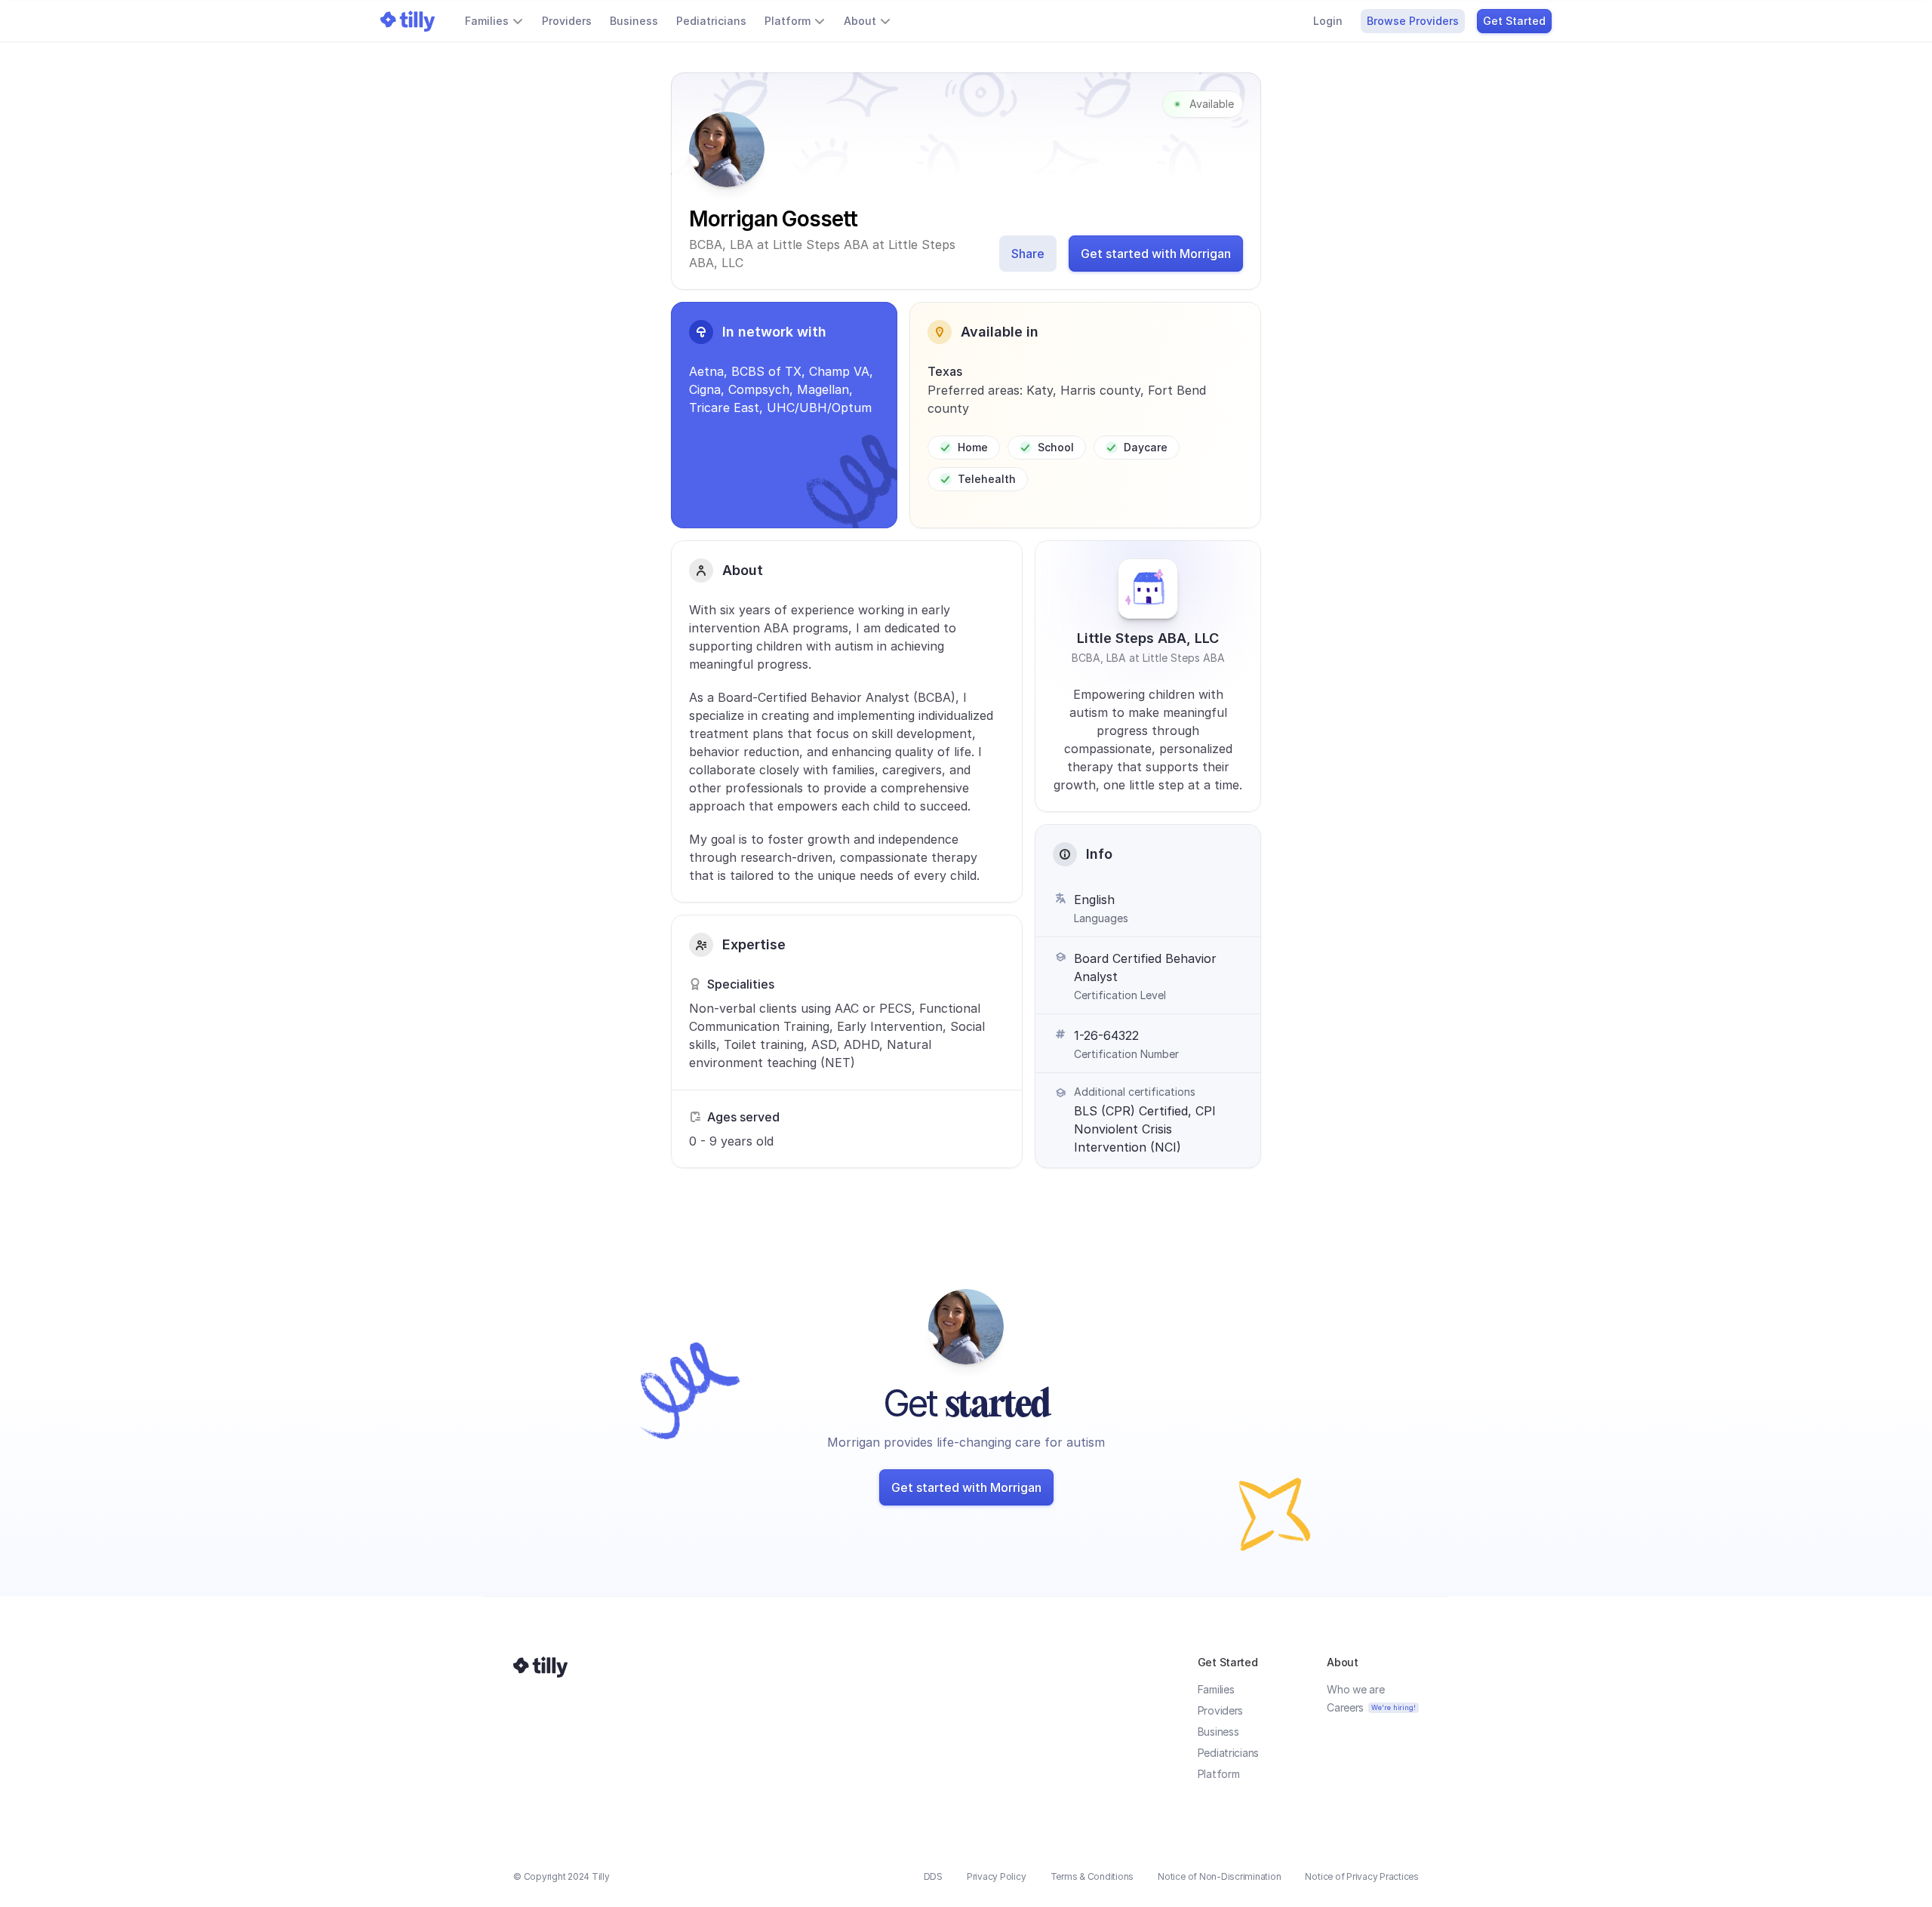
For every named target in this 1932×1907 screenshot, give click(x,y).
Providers (1220, 1710)
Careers (1345, 1707)
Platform (1219, 1774)
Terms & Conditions (1092, 1876)
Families (1216, 1689)
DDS (933, 1876)
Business (1218, 1732)
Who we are (1355, 1689)
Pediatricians (1228, 1753)
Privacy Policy (997, 1876)
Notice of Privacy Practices (1362, 1876)
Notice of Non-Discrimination (1219, 1876)
